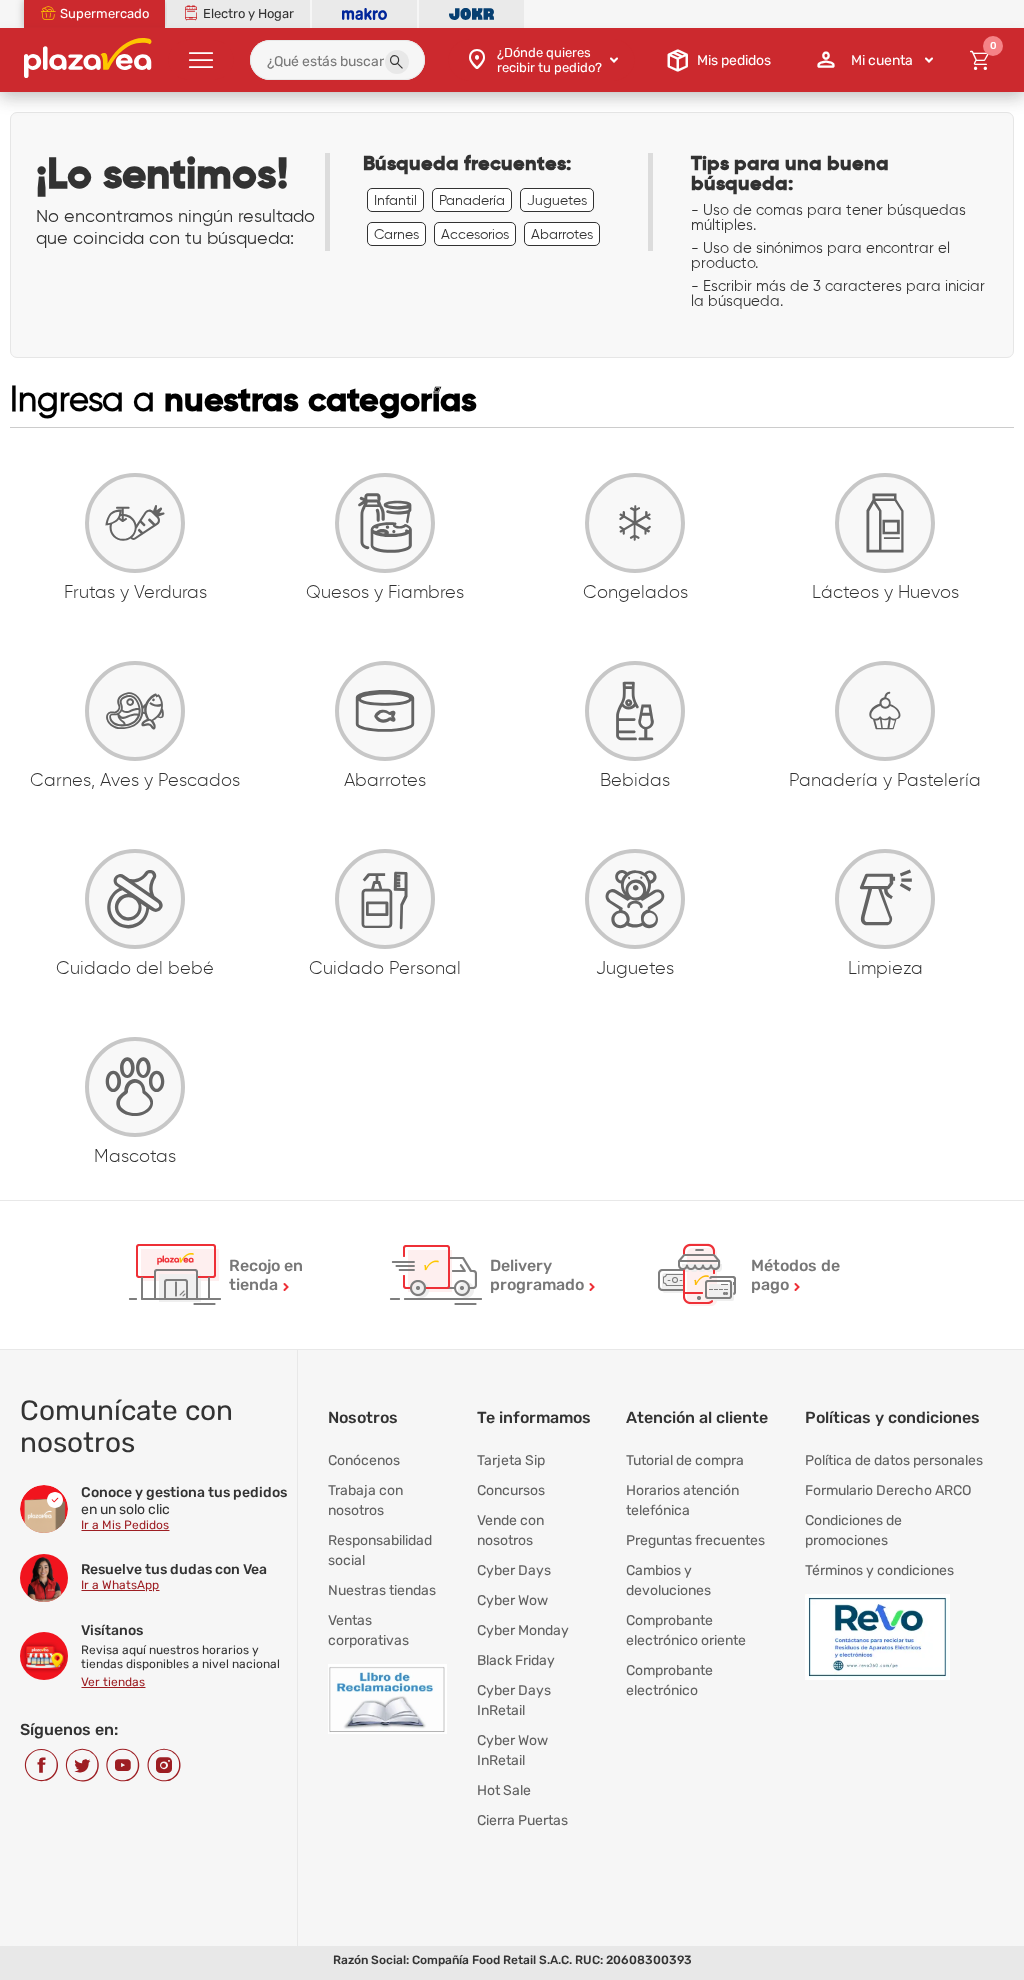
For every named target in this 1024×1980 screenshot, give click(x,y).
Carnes (396, 234)
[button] (397, 62)
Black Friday (516, 1660)
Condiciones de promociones (853, 1530)
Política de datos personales (894, 1460)
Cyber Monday (523, 1630)
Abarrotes (562, 234)
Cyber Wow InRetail (512, 1750)
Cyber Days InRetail (514, 1700)
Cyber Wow (512, 1600)
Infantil (395, 200)
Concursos (511, 1490)
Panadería (472, 200)
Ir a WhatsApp (120, 1585)
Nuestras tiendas (382, 1590)
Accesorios (475, 234)
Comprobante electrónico (669, 1680)
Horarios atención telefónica (682, 1500)
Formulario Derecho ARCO (888, 1490)
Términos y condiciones (879, 1570)
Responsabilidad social (380, 1550)
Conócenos (364, 1460)
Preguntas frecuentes (695, 1540)
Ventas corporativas (368, 1630)
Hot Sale (504, 1790)
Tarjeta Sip (511, 1460)
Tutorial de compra (685, 1460)
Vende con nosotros (510, 1530)
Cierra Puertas (522, 1820)
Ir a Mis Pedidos (125, 1525)
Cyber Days (514, 1570)
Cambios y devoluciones (668, 1580)
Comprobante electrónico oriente (686, 1630)
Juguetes (557, 200)
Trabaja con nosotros (365, 1500)
